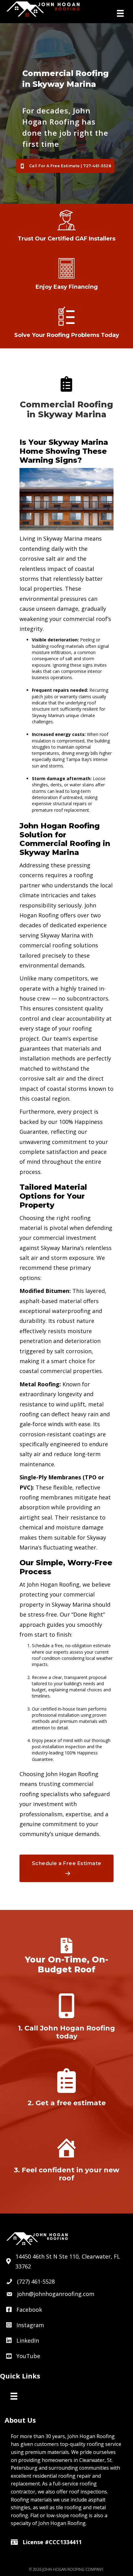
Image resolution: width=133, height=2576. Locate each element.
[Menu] (120, 13)
